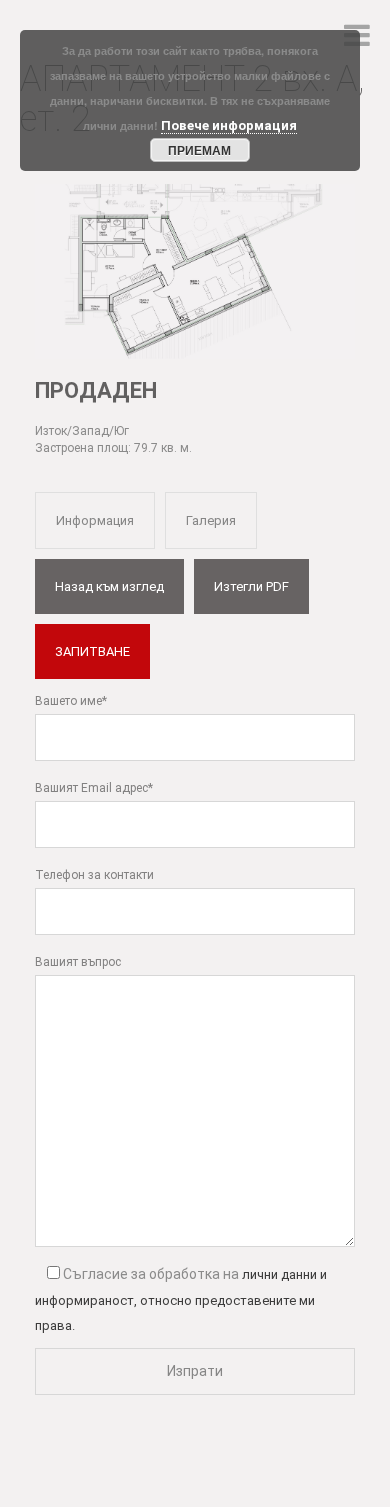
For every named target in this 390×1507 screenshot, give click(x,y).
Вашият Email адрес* (94, 788)
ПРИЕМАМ (199, 150)
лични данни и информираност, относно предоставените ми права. (181, 1300)
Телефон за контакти (94, 875)
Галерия (211, 520)
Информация (95, 520)
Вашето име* (71, 701)
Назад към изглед (109, 586)
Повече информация (229, 125)
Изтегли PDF (251, 586)
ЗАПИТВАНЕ (92, 651)
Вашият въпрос (78, 962)
